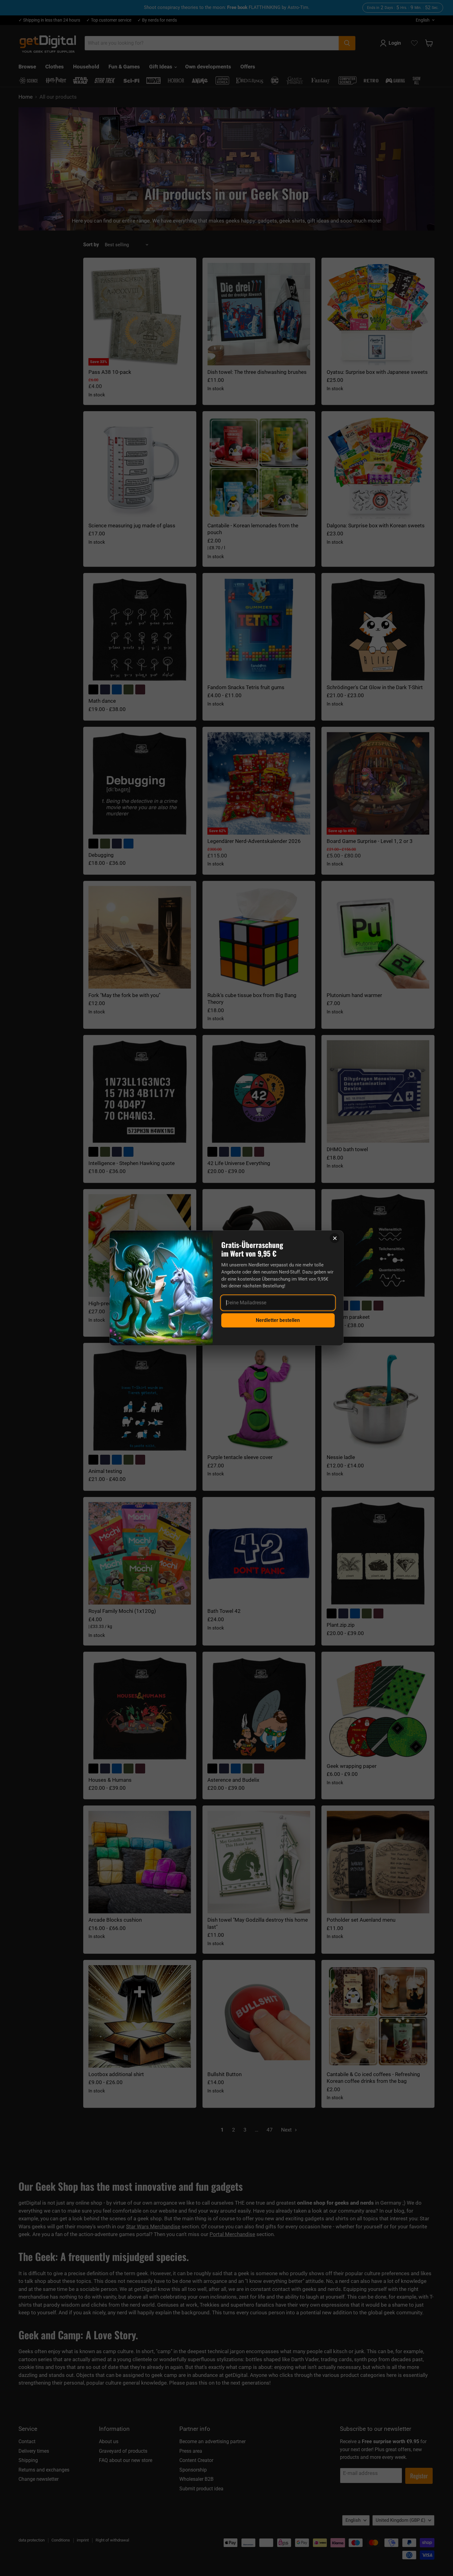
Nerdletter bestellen (278, 1320)
